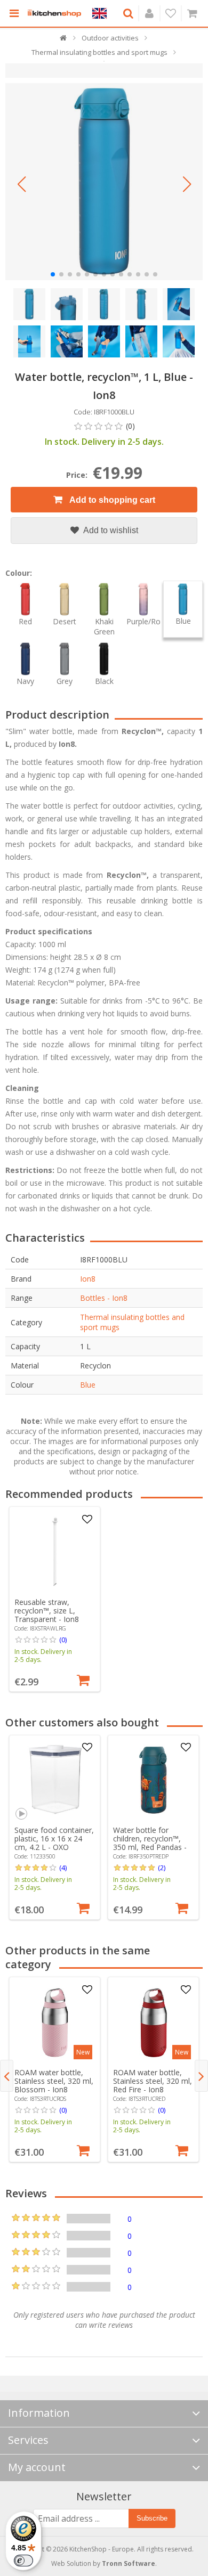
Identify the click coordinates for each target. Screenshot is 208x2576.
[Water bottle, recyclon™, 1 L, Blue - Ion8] (104, 182)
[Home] (64, 40)
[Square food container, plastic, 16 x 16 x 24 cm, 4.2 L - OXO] (55, 1780)
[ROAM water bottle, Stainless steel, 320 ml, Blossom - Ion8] (55, 2023)
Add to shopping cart (111, 500)
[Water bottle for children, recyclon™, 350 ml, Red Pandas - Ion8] (154, 1780)
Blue (88, 1385)
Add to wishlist (110, 530)
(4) (63, 1868)
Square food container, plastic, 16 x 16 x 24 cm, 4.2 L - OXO (54, 1839)
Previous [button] (7, 2076)
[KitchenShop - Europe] (54, 13)
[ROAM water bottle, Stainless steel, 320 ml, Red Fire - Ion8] (154, 2023)
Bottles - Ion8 (104, 1298)
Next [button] (201, 2076)
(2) (162, 1868)
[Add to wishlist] (87, 1520)
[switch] (23, 2561)
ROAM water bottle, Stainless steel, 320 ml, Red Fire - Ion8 (153, 2081)
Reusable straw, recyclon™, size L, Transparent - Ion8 (47, 1611)
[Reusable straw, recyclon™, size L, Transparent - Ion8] (55, 1552)
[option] (55, 1599)
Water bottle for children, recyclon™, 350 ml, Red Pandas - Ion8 (150, 1843)
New (83, 2052)
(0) (63, 1640)
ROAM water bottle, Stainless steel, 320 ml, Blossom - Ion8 (54, 2081)
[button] (21, 184)
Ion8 (88, 1279)
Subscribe (152, 2518)
